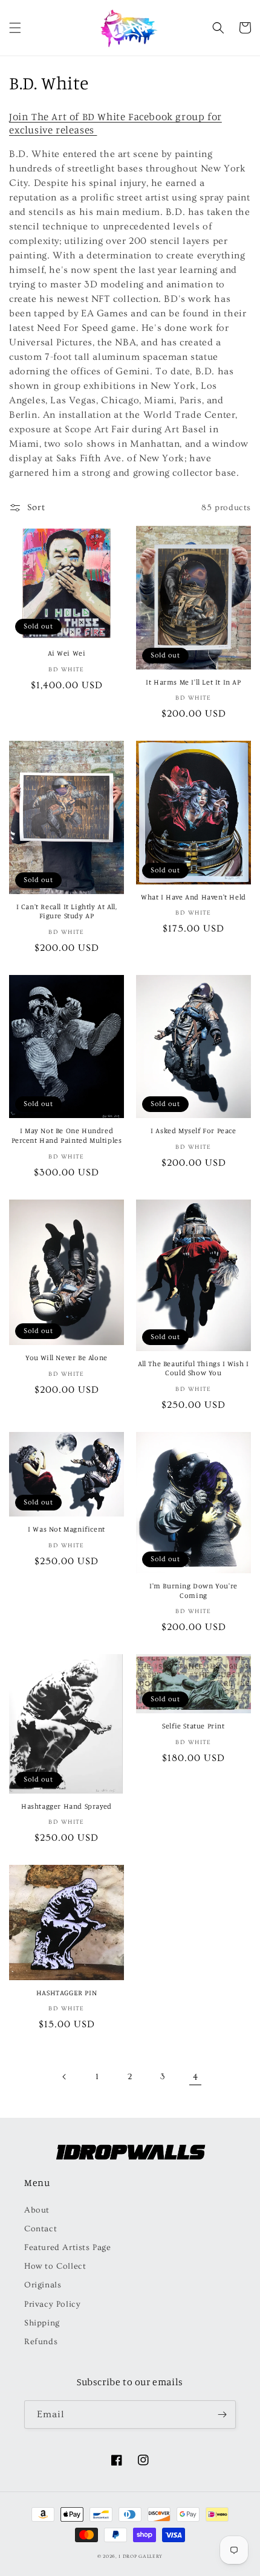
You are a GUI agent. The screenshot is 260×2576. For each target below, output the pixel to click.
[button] (15, 28)
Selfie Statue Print (193, 1726)
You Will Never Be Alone (67, 1357)
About (37, 2210)
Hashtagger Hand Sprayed (67, 1806)
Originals (43, 2285)
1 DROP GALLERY (141, 2556)
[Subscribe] (222, 2415)
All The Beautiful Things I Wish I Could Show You (193, 1368)
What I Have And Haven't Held (193, 897)
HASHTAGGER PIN (67, 1993)
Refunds (41, 2342)
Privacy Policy (52, 2304)
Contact (41, 2229)
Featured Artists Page (68, 2248)
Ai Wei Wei (67, 653)
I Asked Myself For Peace (193, 1130)
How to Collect (55, 2266)
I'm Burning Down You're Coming (193, 1590)
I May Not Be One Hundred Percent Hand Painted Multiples (67, 1135)
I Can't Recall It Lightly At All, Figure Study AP (67, 911)
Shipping (42, 2323)
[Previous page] (65, 2077)
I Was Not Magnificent (67, 1529)
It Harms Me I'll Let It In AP (193, 682)
